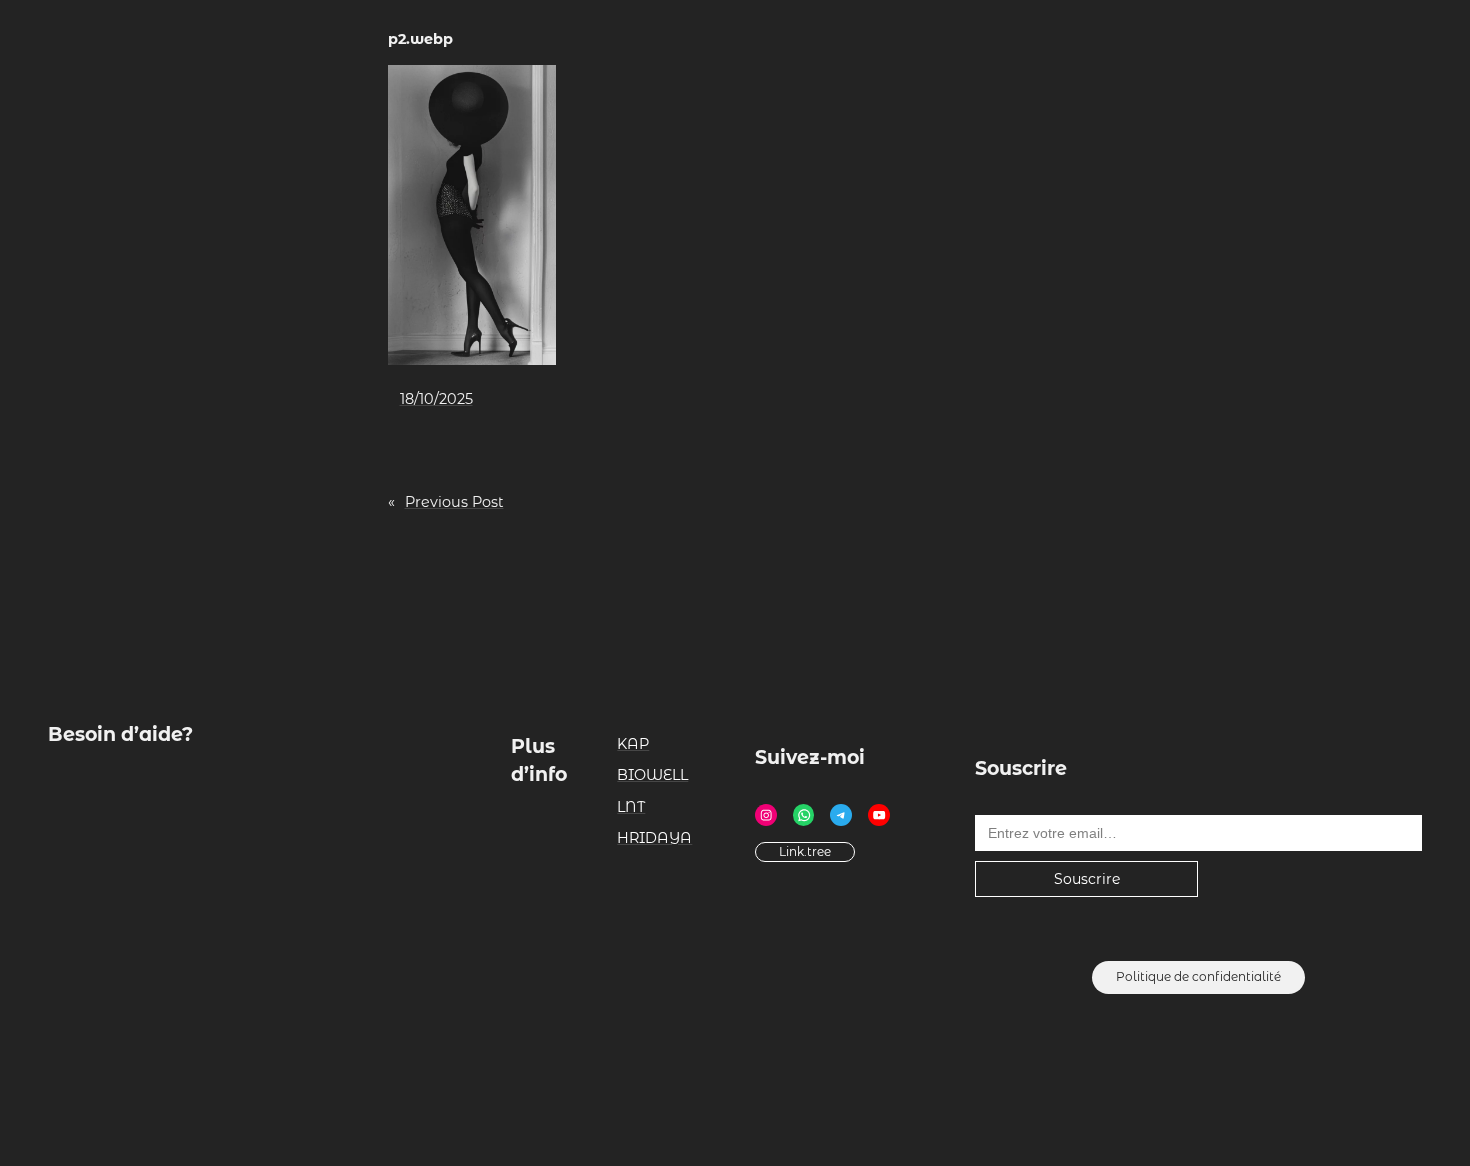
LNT (631, 807)
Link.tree (805, 851)
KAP (633, 744)
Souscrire (1087, 879)
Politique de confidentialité (1198, 976)
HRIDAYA (654, 838)
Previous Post (454, 502)
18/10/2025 (436, 399)
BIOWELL (652, 775)
